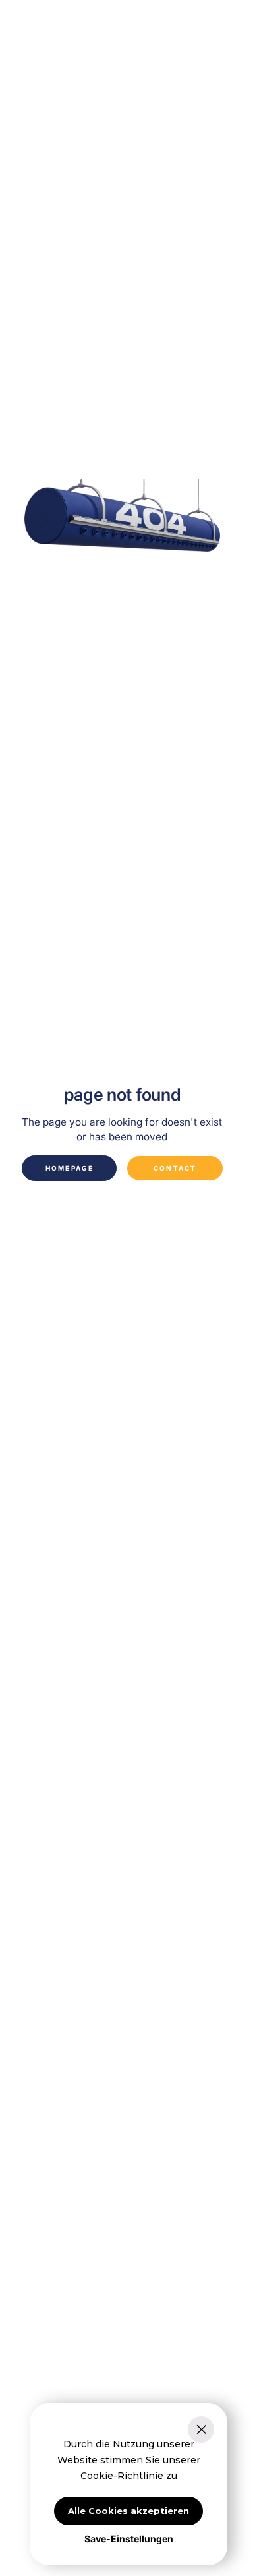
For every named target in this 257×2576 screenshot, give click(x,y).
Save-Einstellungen (129, 2539)
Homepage (70, 1168)
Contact (175, 1168)
